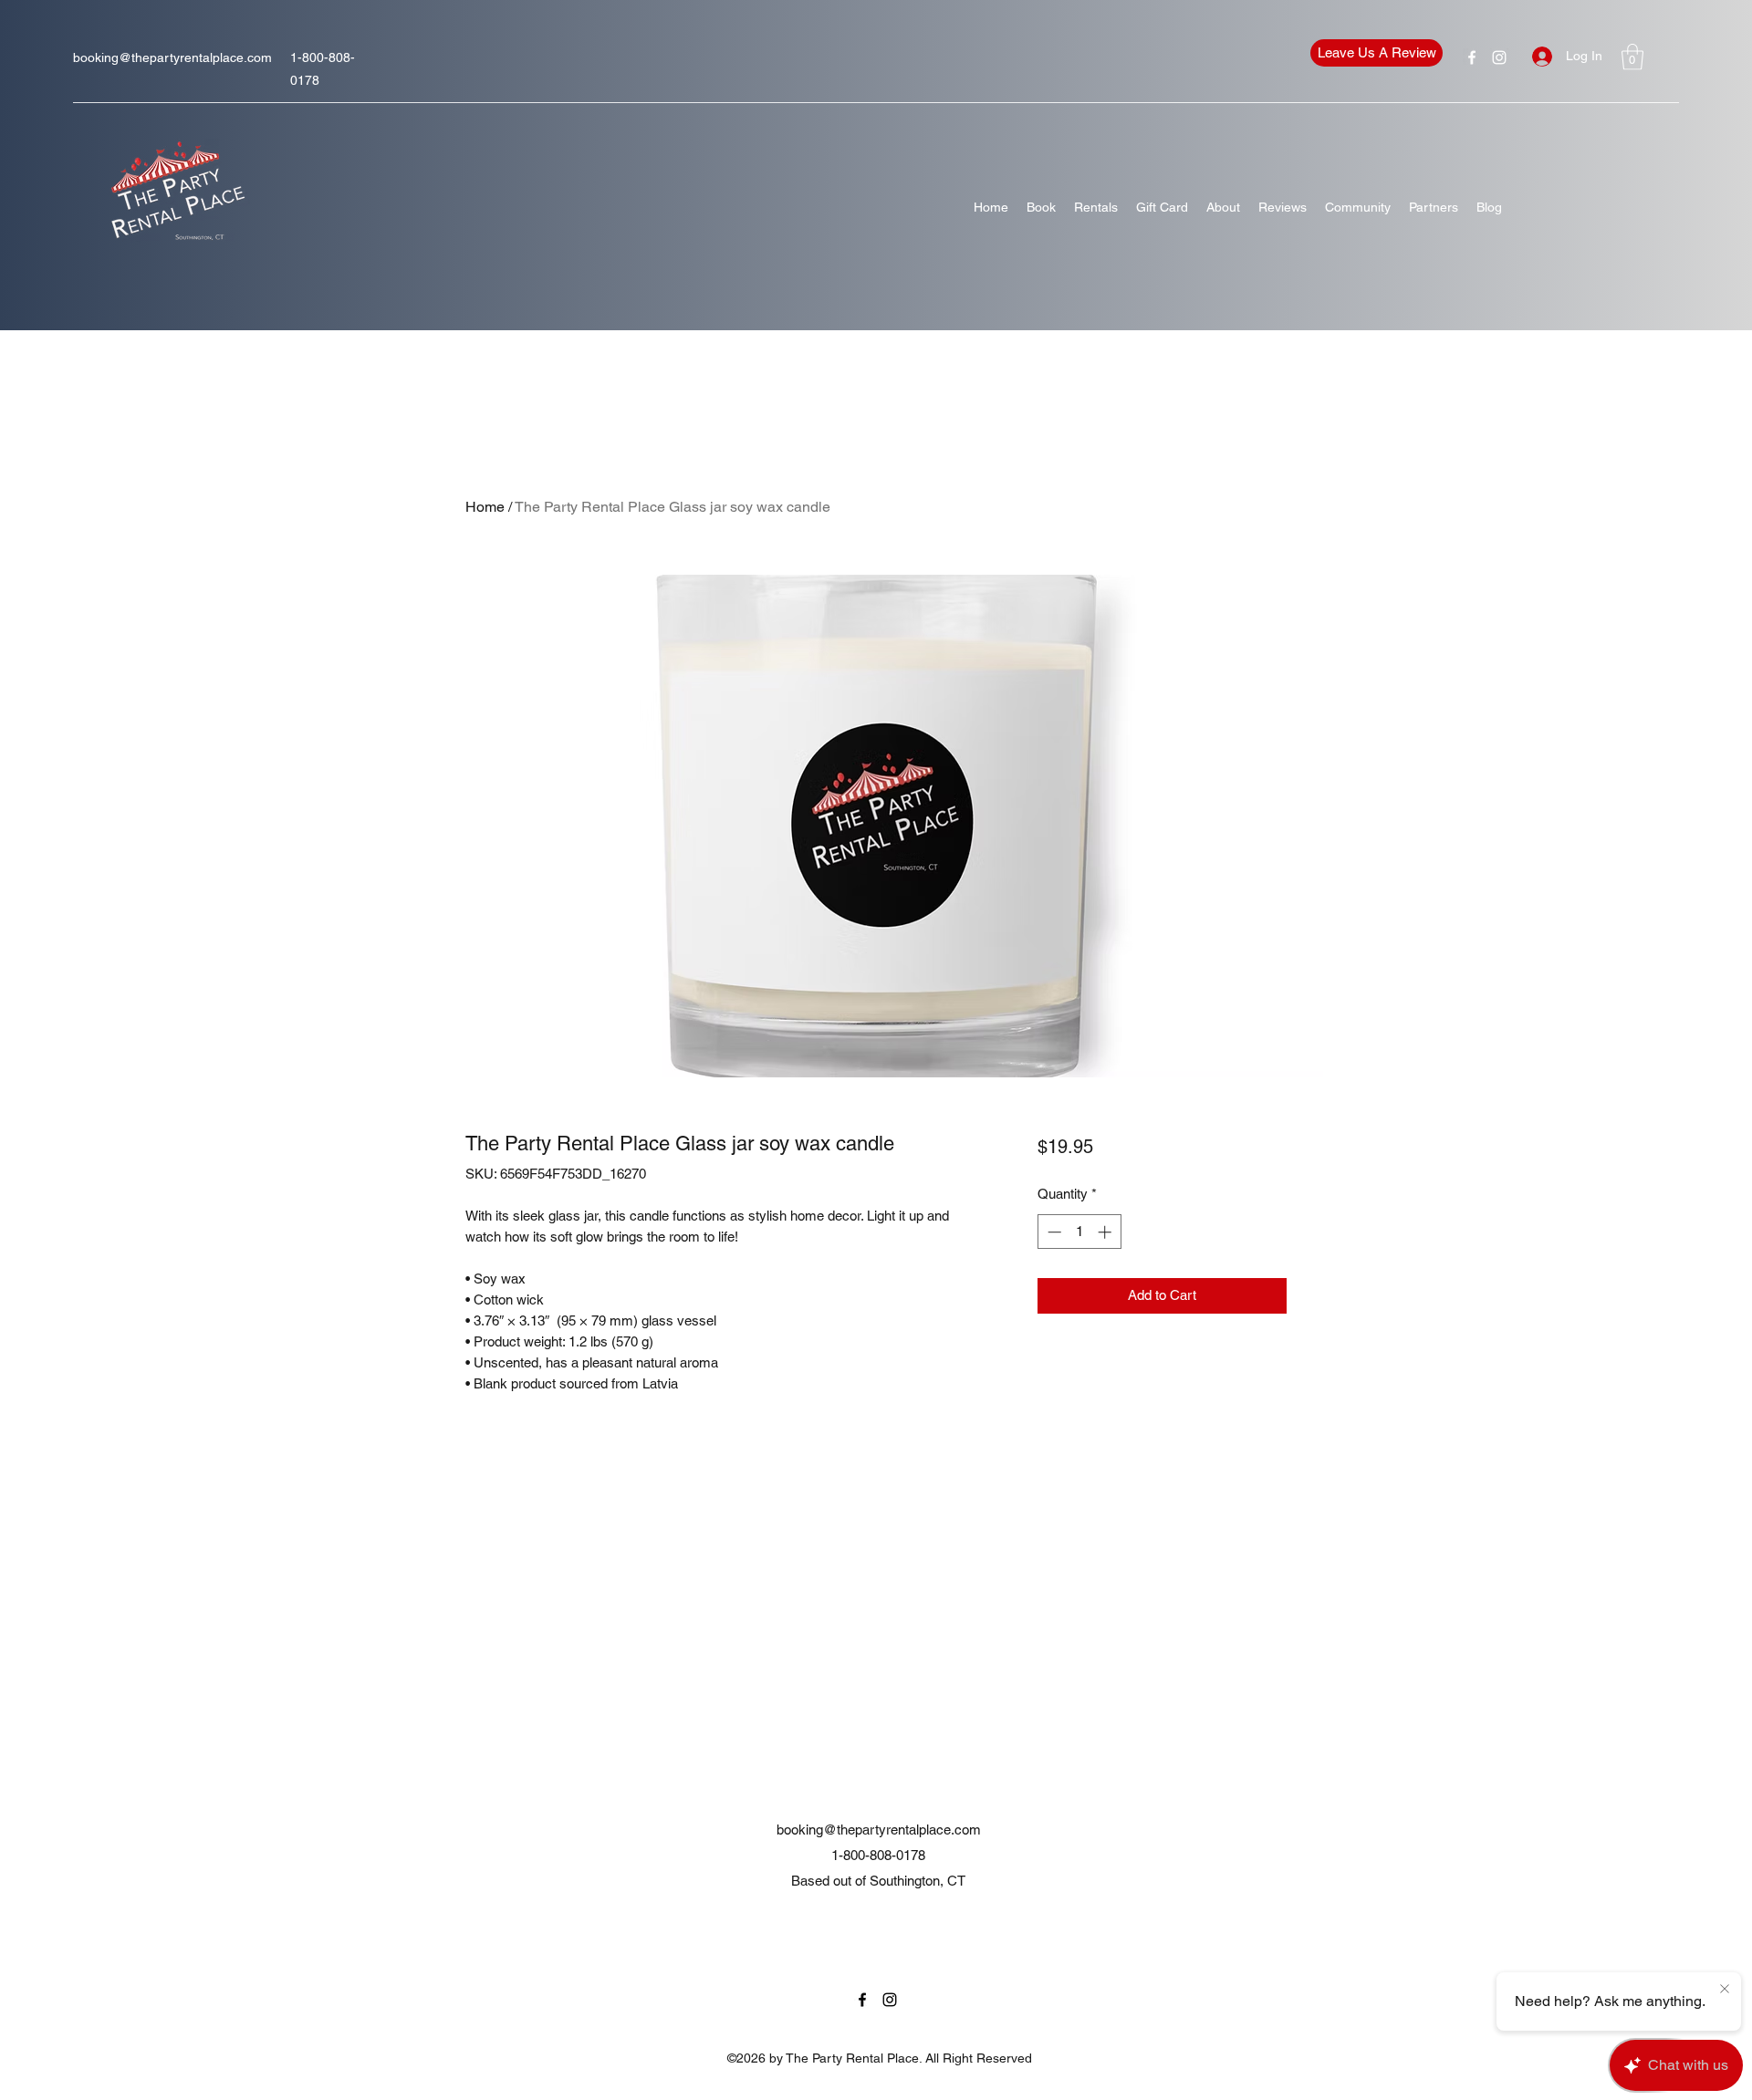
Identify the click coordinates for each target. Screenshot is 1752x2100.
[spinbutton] (1079, 1232)
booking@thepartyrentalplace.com (172, 57)
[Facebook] (1472, 57)
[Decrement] (1053, 1232)
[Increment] (1106, 1232)
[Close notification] (1725, 1990)
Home (485, 507)
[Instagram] (1499, 57)
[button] (1632, 57)
